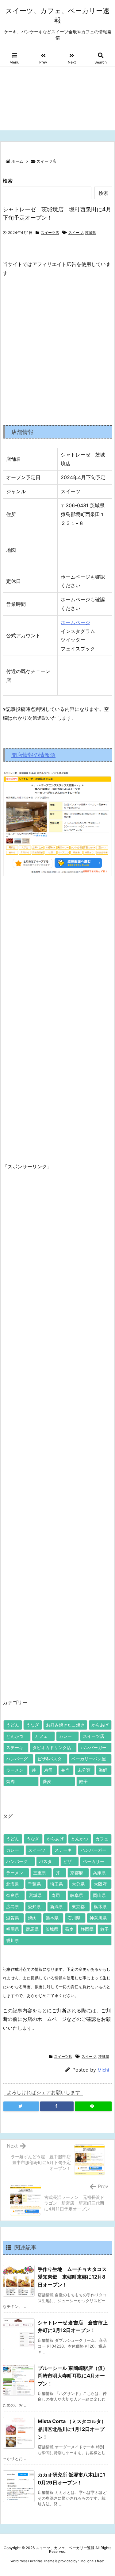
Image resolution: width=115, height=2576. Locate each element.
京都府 (77, 1873)
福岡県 (13, 1929)
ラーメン (15, 1770)
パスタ (45, 1861)
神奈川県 (98, 1918)
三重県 (40, 1873)
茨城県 (90, 233)
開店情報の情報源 (33, 755)
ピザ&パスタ (50, 1759)
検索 (8, 181)
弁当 (65, 1770)
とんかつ (15, 1736)
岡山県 (99, 1895)
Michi (103, 2070)
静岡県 (87, 1929)
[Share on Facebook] (57, 2106)
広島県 (13, 1907)
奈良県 (13, 1895)
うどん (13, 1725)
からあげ (100, 1725)
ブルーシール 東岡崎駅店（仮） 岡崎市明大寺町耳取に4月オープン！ (75, 2376)
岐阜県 (77, 1895)
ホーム (17, 161)
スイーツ (76, 233)
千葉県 (34, 1884)
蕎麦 (47, 1781)
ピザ (67, 1861)
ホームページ (75, 622)
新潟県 (56, 1907)
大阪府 (100, 1884)
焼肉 (10, 1781)
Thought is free (91, 2561)
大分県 (78, 1884)
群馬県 (32, 1929)
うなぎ (33, 1725)
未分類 (84, 1770)
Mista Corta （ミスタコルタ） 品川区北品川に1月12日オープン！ (74, 2429)
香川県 (13, 1940)
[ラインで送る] (93, 2106)
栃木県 (100, 1907)
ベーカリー (94, 1861)
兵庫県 (99, 1873)
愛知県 (34, 1907)
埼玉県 (56, 1884)
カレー (65, 1736)
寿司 (48, 1770)
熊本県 (52, 1918)
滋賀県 (13, 1918)
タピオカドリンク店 (52, 1747)
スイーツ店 (46, 161)
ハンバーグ (17, 1759)
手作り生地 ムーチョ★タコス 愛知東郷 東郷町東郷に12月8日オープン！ (75, 2277)
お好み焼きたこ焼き (65, 1725)
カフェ (41, 1736)
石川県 (74, 1918)
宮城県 (35, 1895)
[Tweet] (21, 2106)
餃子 (83, 1781)
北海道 (13, 1884)
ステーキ (15, 1747)
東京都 (78, 1907)
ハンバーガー (94, 1747)
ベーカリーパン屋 (89, 1759)
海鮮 (103, 1770)
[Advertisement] (57, 100)
